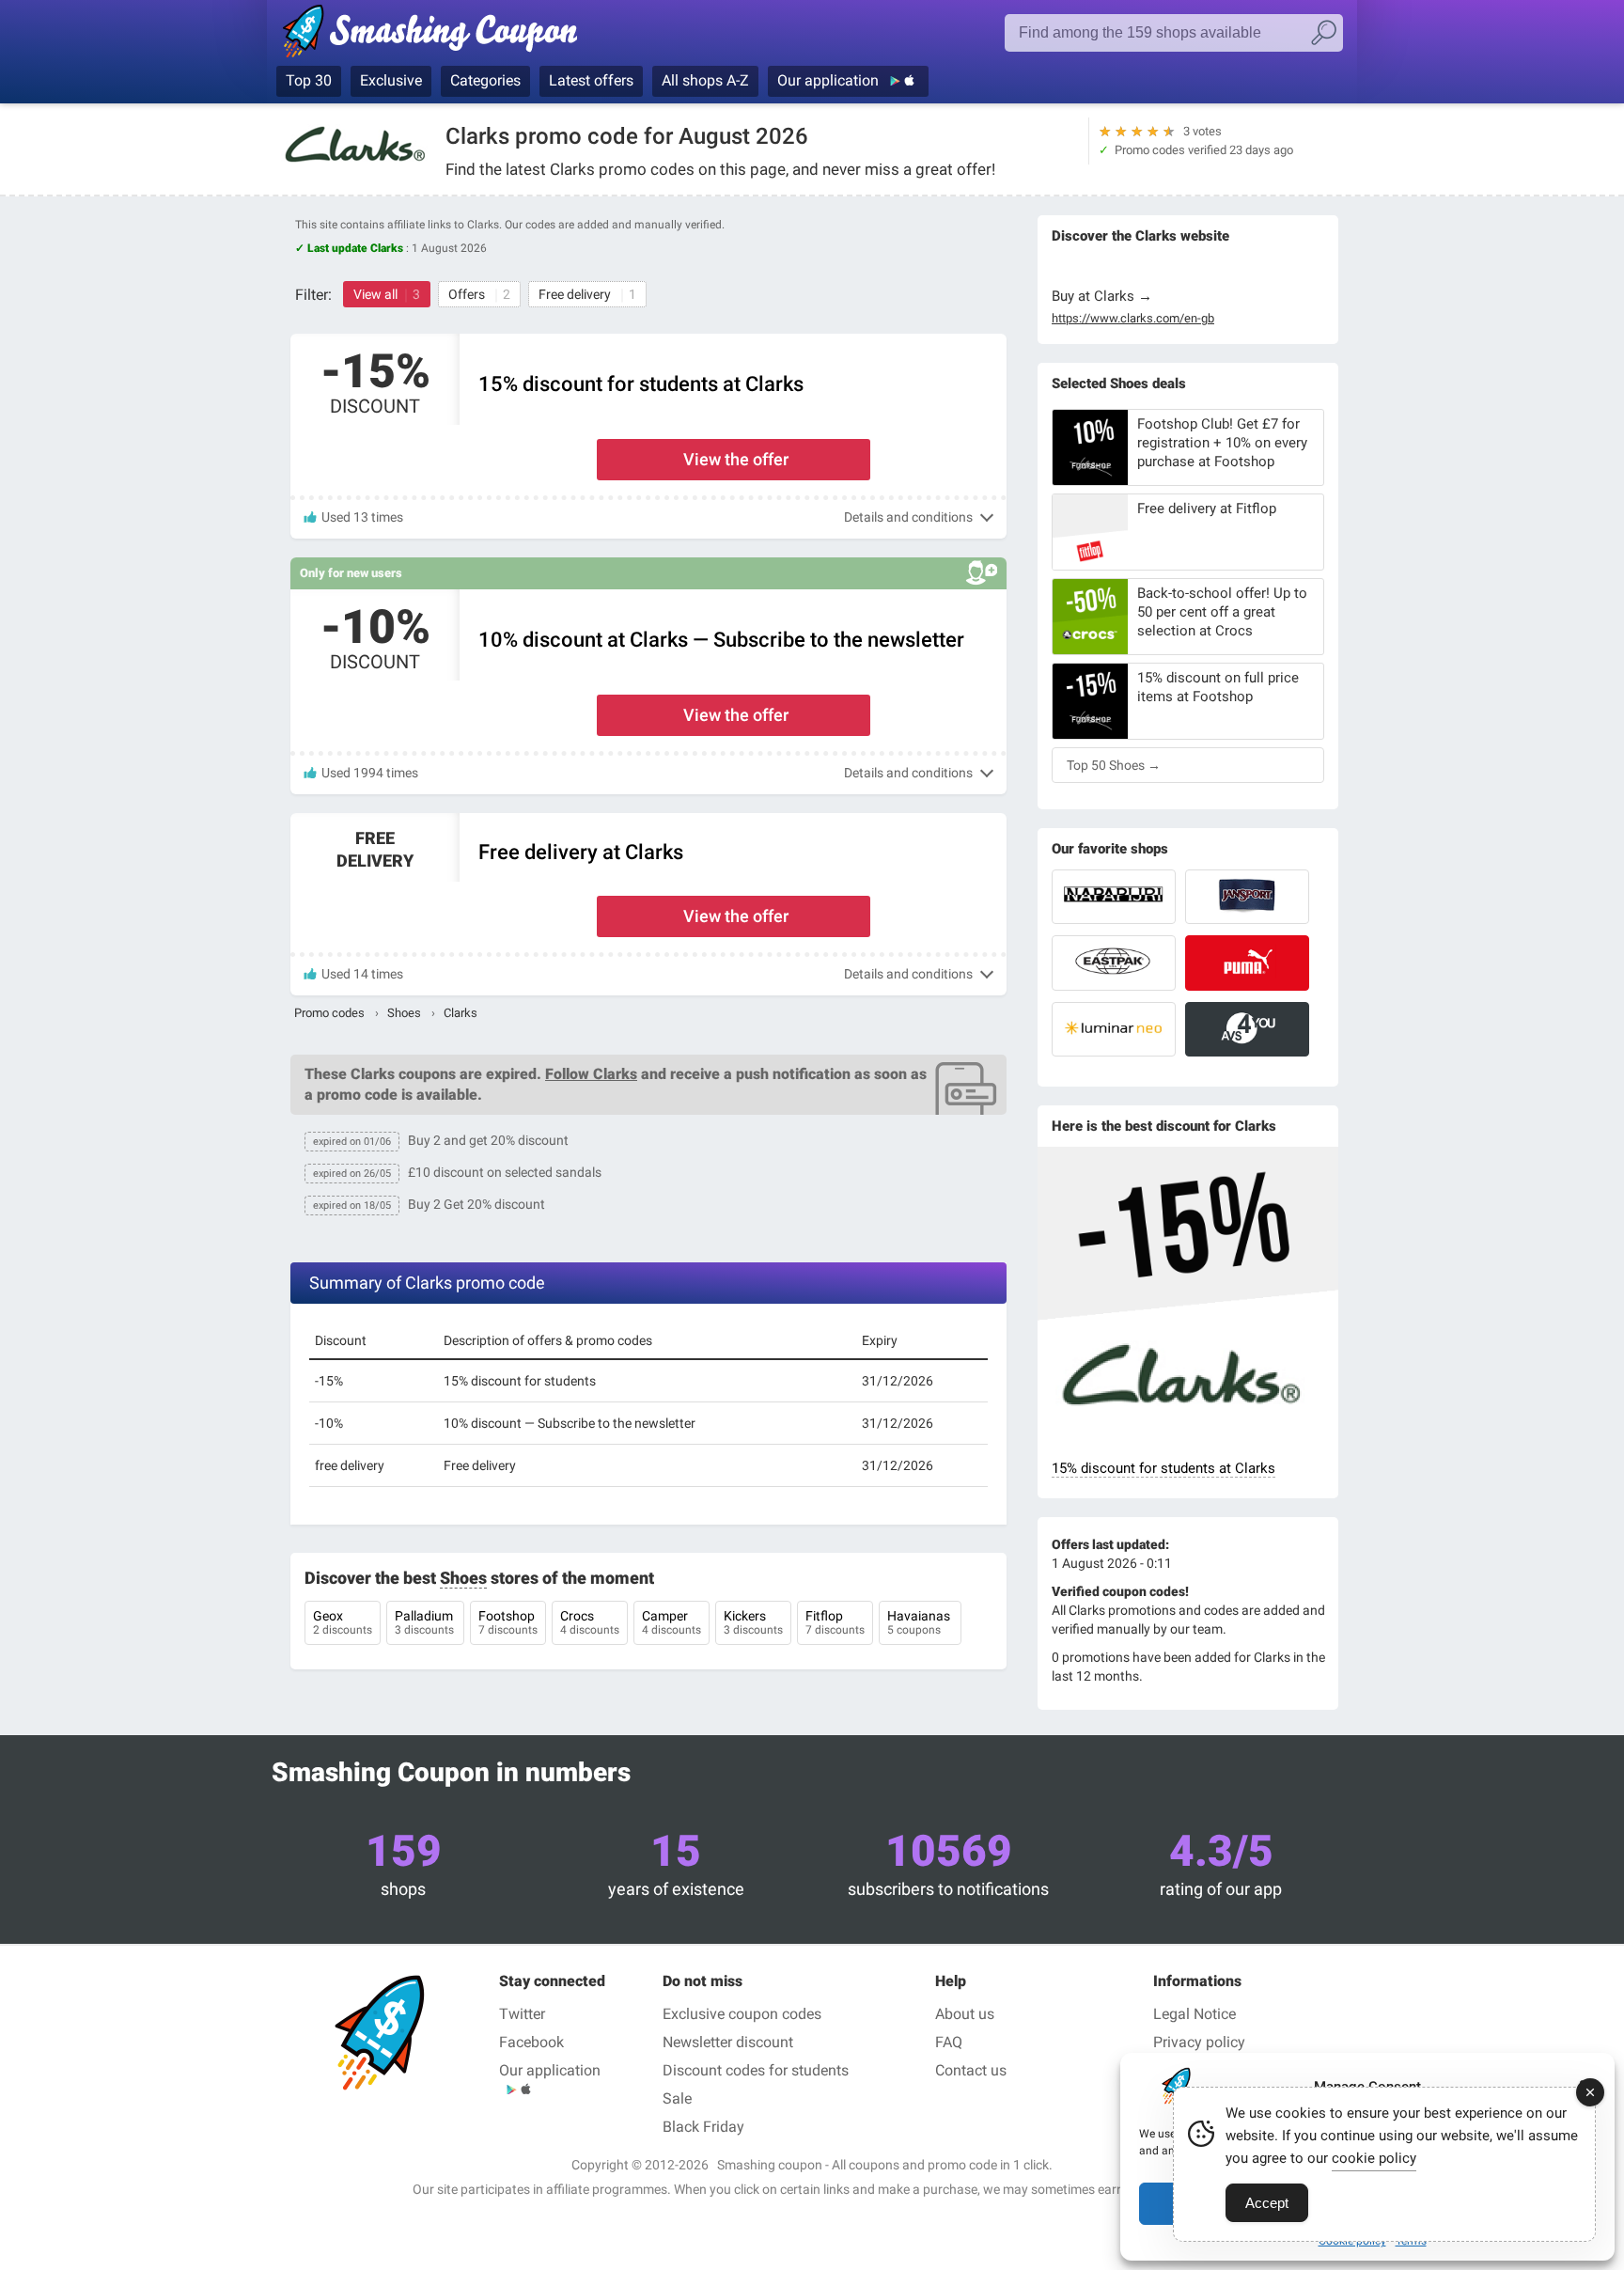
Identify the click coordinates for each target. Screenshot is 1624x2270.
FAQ (949, 2042)
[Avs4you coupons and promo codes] (1247, 1029)
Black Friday (703, 2127)
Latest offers (591, 80)
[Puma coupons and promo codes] (1247, 963)
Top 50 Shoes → (1114, 765)
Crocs (590, 1622)
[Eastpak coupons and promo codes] (1114, 963)
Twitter (522, 2014)
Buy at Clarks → (1102, 296)
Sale (677, 2098)
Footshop (508, 1622)
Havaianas (920, 1622)
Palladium (425, 1622)
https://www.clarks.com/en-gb (1133, 319)
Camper (671, 1622)
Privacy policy (1199, 2042)
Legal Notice (1195, 2014)
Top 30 (309, 80)
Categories (485, 80)
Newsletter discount (728, 2042)
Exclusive (391, 80)
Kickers (753, 1622)
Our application (830, 80)
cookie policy (1374, 2158)
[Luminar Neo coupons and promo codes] (1114, 1029)
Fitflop (835, 1622)
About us (965, 2014)
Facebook (531, 2042)
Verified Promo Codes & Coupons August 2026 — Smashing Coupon (429, 35)
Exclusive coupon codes (742, 2014)
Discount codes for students (756, 2070)
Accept (1267, 2203)
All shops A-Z (705, 80)
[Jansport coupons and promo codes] (1247, 897)
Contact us (971, 2070)
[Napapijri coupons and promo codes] (1114, 897)
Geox (343, 1622)
